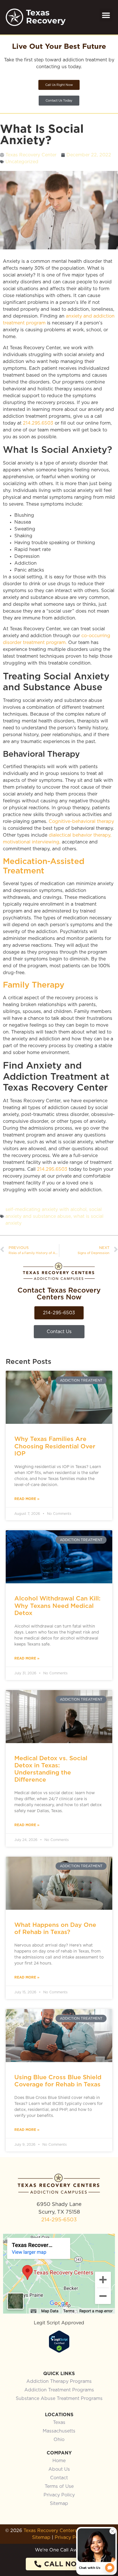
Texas (59, 2422)
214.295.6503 (38, 423)
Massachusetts (59, 2431)
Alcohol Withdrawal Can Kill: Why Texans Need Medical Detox (57, 1605)
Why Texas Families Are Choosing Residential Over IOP (55, 1446)
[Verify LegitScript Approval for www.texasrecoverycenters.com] (59, 2351)
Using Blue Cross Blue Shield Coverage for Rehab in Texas (58, 2081)
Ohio (59, 2440)
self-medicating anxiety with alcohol (46, 1210)
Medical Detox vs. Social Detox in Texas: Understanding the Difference (51, 1769)
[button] (106, 15)
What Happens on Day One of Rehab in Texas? (55, 1928)
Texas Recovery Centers (50, 2531)
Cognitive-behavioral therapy (81, 821)
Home (59, 2461)
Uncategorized (22, 162)
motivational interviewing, (32, 842)
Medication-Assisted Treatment (44, 866)
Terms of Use (59, 2486)
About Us (59, 2469)
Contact (59, 2478)
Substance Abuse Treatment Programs (59, 2399)
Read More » (27, 1499)
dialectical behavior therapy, (80, 835)
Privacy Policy (59, 2495)
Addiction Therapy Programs (59, 2381)
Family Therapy (34, 985)
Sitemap (59, 2504)
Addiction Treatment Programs (59, 2390)
